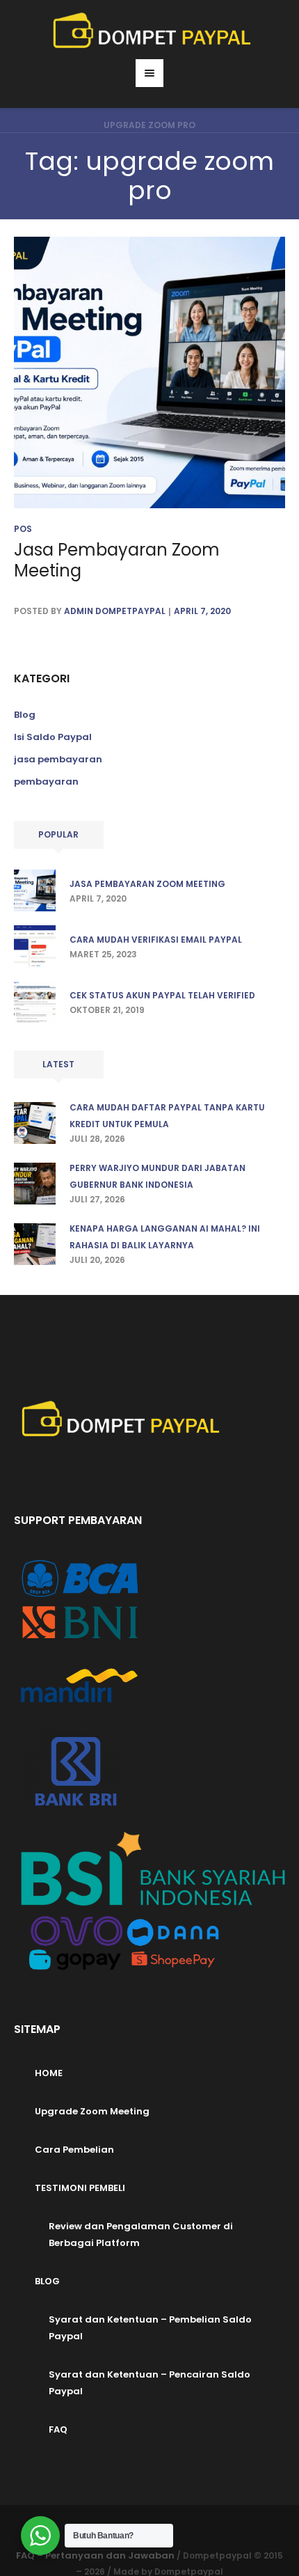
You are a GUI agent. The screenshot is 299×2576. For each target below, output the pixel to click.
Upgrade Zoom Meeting (92, 2111)
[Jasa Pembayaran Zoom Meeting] (149, 372)
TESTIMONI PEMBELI (80, 2188)
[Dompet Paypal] (150, 31)
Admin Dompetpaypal (115, 611)
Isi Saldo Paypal (53, 737)
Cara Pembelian (74, 2150)
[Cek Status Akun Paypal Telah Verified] (35, 1001)
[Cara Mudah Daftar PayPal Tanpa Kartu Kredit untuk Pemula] (35, 1122)
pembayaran (46, 782)
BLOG (47, 2281)
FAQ (58, 2429)
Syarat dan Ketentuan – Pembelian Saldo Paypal (150, 2328)
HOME (49, 2073)
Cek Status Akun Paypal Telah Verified (162, 995)
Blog (25, 715)
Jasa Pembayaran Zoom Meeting (117, 560)
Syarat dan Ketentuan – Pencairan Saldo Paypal (149, 2383)
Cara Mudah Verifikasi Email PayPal (156, 940)
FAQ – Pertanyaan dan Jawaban (95, 2555)
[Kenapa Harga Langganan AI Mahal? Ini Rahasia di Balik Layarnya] (35, 1243)
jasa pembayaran (58, 759)
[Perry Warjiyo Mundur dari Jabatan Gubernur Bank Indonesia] (35, 1183)
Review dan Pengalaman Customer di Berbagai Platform (141, 2235)
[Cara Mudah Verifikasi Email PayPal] (35, 945)
